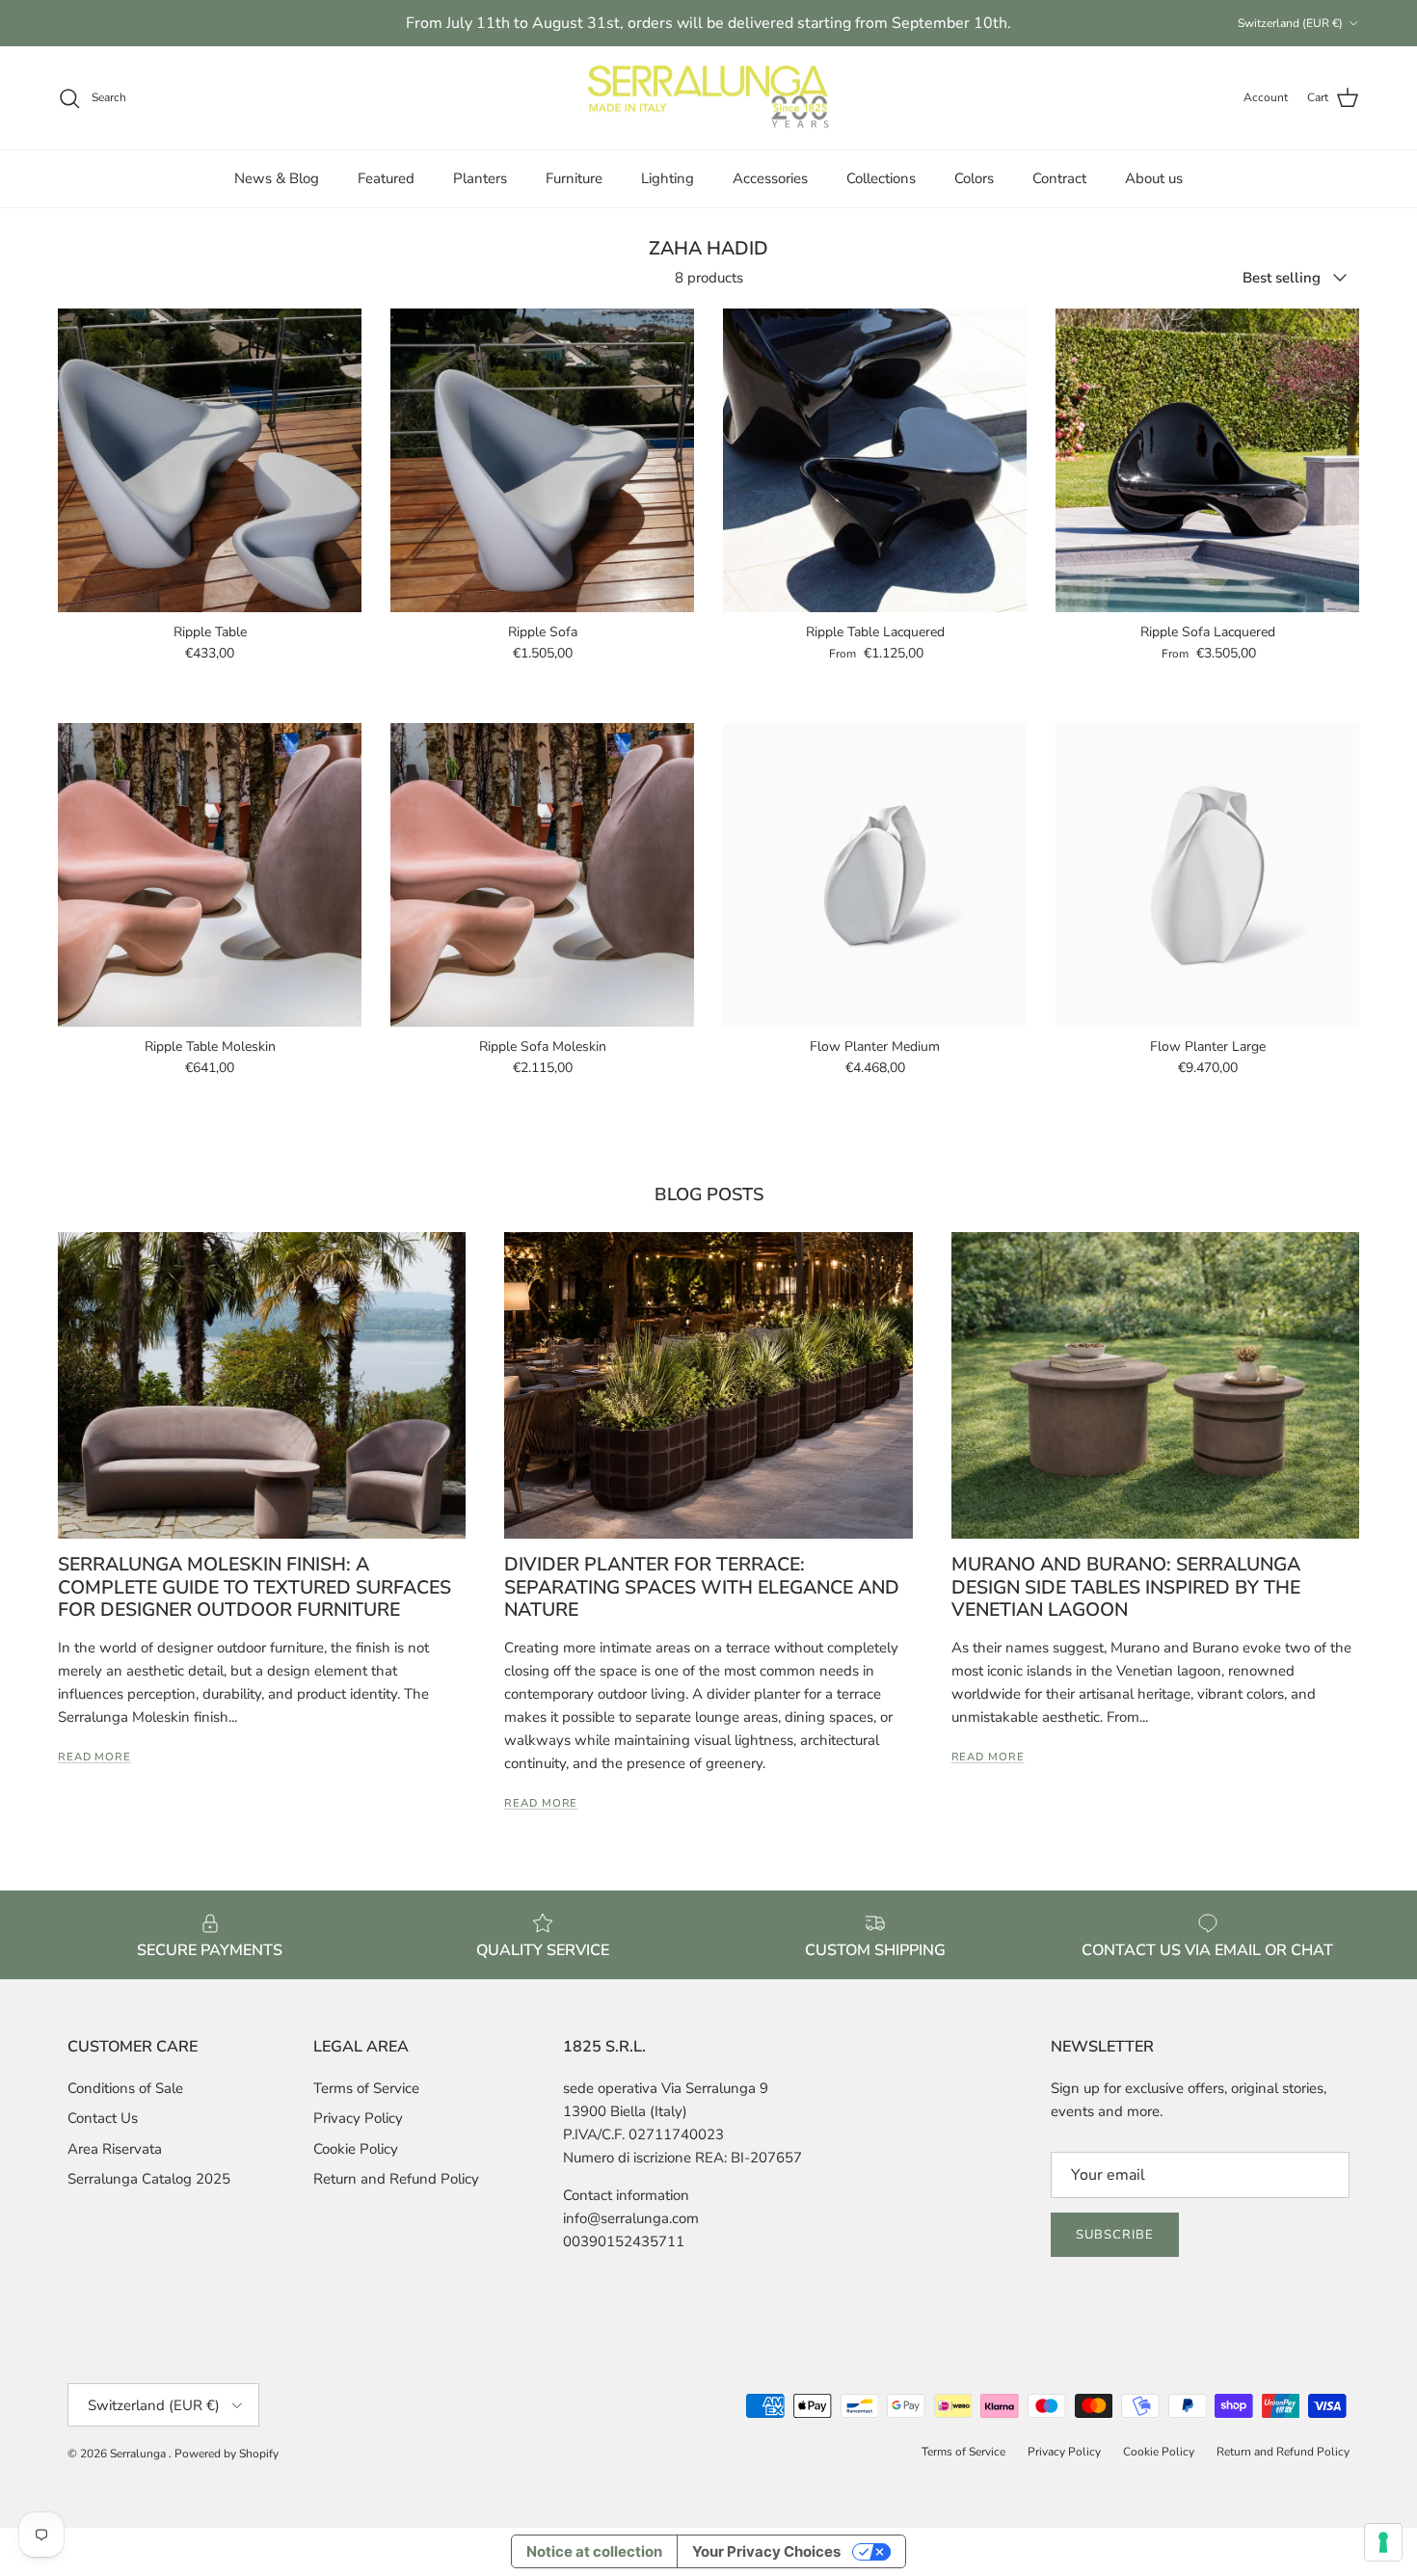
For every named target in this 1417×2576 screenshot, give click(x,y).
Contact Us (103, 2118)
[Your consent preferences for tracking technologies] (1383, 2542)
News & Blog (277, 178)
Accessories (770, 178)
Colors (974, 178)
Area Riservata (115, 2149)
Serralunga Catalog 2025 (149, 2179)
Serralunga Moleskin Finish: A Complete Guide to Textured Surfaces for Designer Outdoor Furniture (254, 1587)
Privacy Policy (358, 2118)
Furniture (574, 178)
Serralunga (139, 2454)
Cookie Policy (356, 2149)
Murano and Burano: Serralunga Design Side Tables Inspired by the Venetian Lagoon (1126, 1587)
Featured (386, 178)
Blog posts (709, 1194)
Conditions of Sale (125, 2088)
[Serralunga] (708, 98)
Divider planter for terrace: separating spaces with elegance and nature (702, 1587)
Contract (1059, 178)
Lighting (668, 178)
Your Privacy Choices (766, 2551)
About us (1154, 178)
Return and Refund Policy (396, 2179)
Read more (94, 1757)
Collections (881, 178)
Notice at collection (594, 2551)
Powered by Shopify (227, 2454)
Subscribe (1115, 2235)
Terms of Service (366, 2088)
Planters (480, 178)
